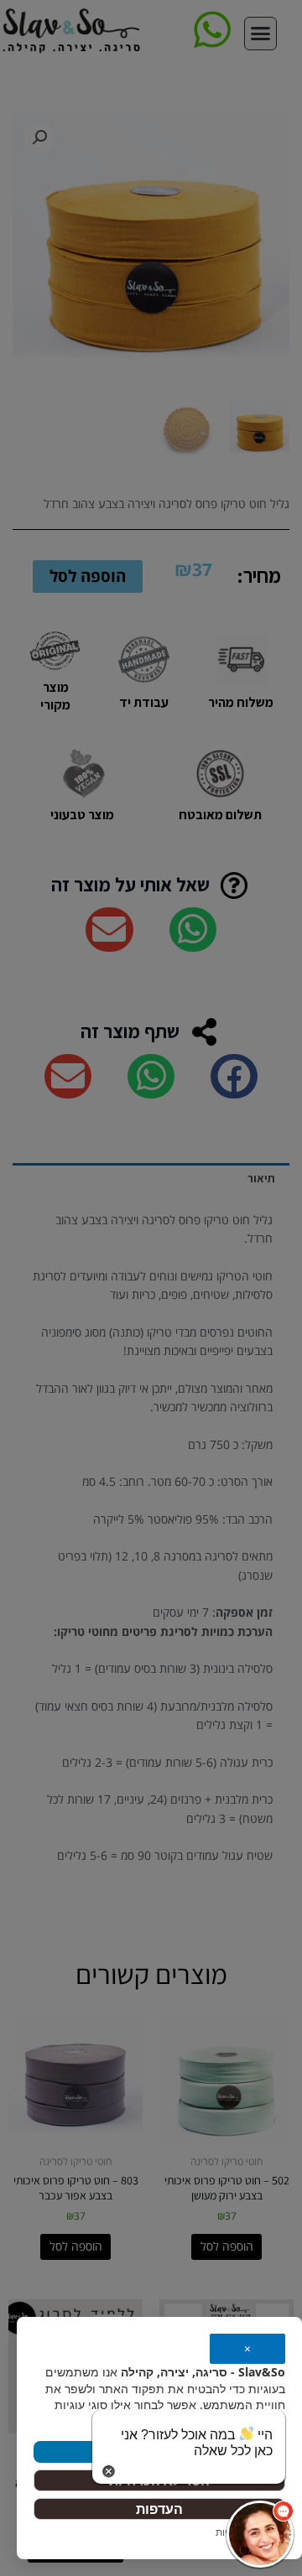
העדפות (159, 2509)
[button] (260, 2534)
